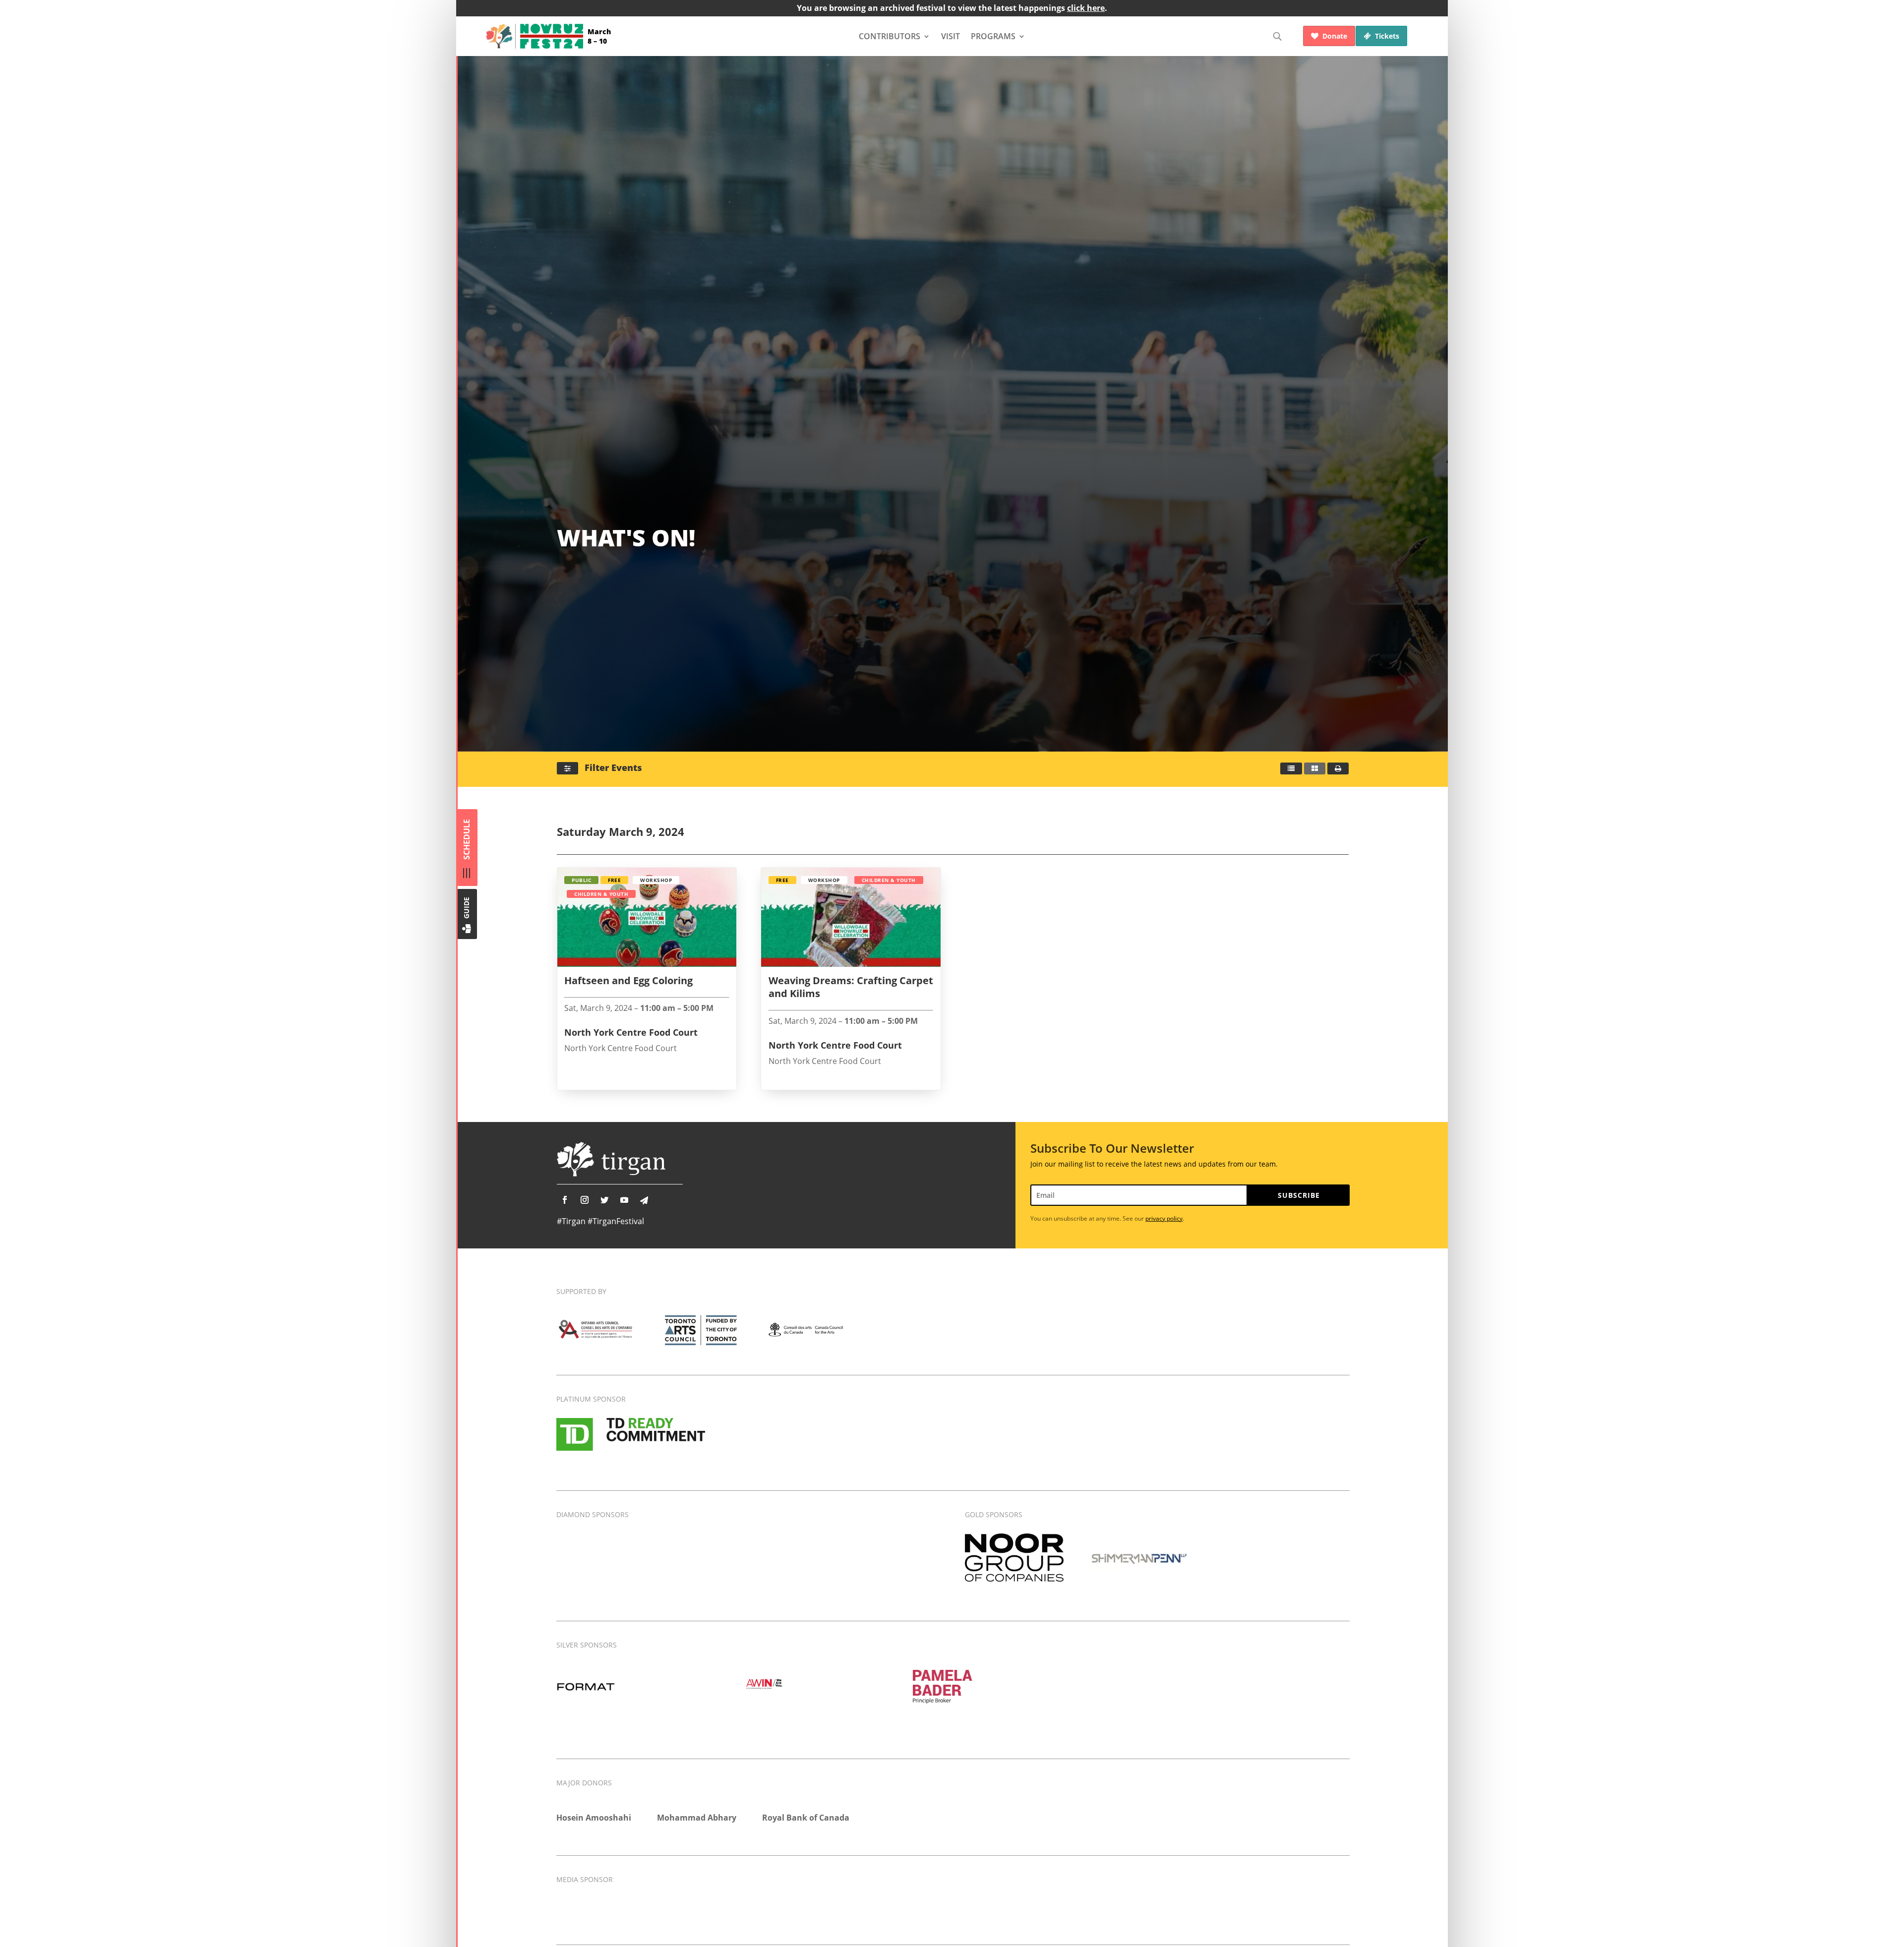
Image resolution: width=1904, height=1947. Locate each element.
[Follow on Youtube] (624, 1200)
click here (1086, 8)
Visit (951, 36)
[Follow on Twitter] (604, 1200)
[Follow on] (644, 1200)
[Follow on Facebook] (565, 1200)
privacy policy (1164, 1218)
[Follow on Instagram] (585, 1200)
